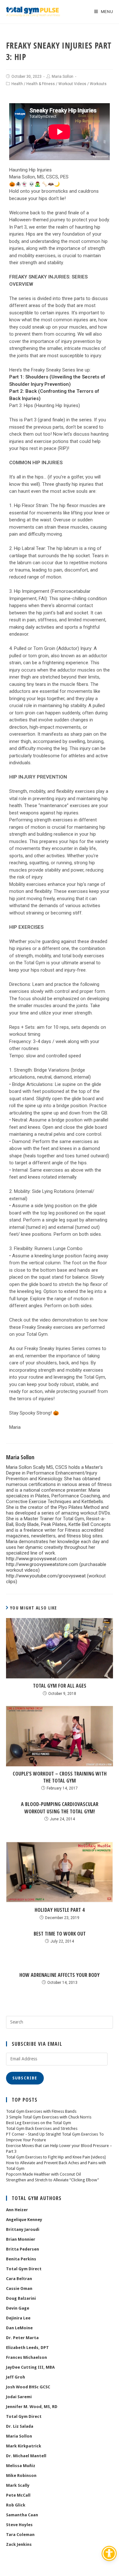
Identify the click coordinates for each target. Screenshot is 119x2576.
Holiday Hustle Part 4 (60, 1910)
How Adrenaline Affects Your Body (60, 1975)
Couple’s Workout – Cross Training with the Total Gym (60, 1777)
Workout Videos (72, 84)
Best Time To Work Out (60, 1934)
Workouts (98, 84)
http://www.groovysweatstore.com (42, 1564)
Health (17, 84)
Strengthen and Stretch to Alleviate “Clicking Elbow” (53, 2180)
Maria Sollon (63, 77)
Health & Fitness (41, 84)
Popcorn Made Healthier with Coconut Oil (43, 2174)
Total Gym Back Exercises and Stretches (42, 2128)
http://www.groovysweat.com (36, 1559)
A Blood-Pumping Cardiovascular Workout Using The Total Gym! (60, 1808)
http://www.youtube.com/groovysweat (46, 1576)
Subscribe (25, 2078)
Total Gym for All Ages (60, 1686)
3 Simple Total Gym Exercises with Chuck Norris (49, 2117)
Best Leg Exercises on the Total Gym (39, 2123)
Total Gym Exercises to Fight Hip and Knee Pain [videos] (56, 2157)
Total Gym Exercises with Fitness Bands (41, 2111)
